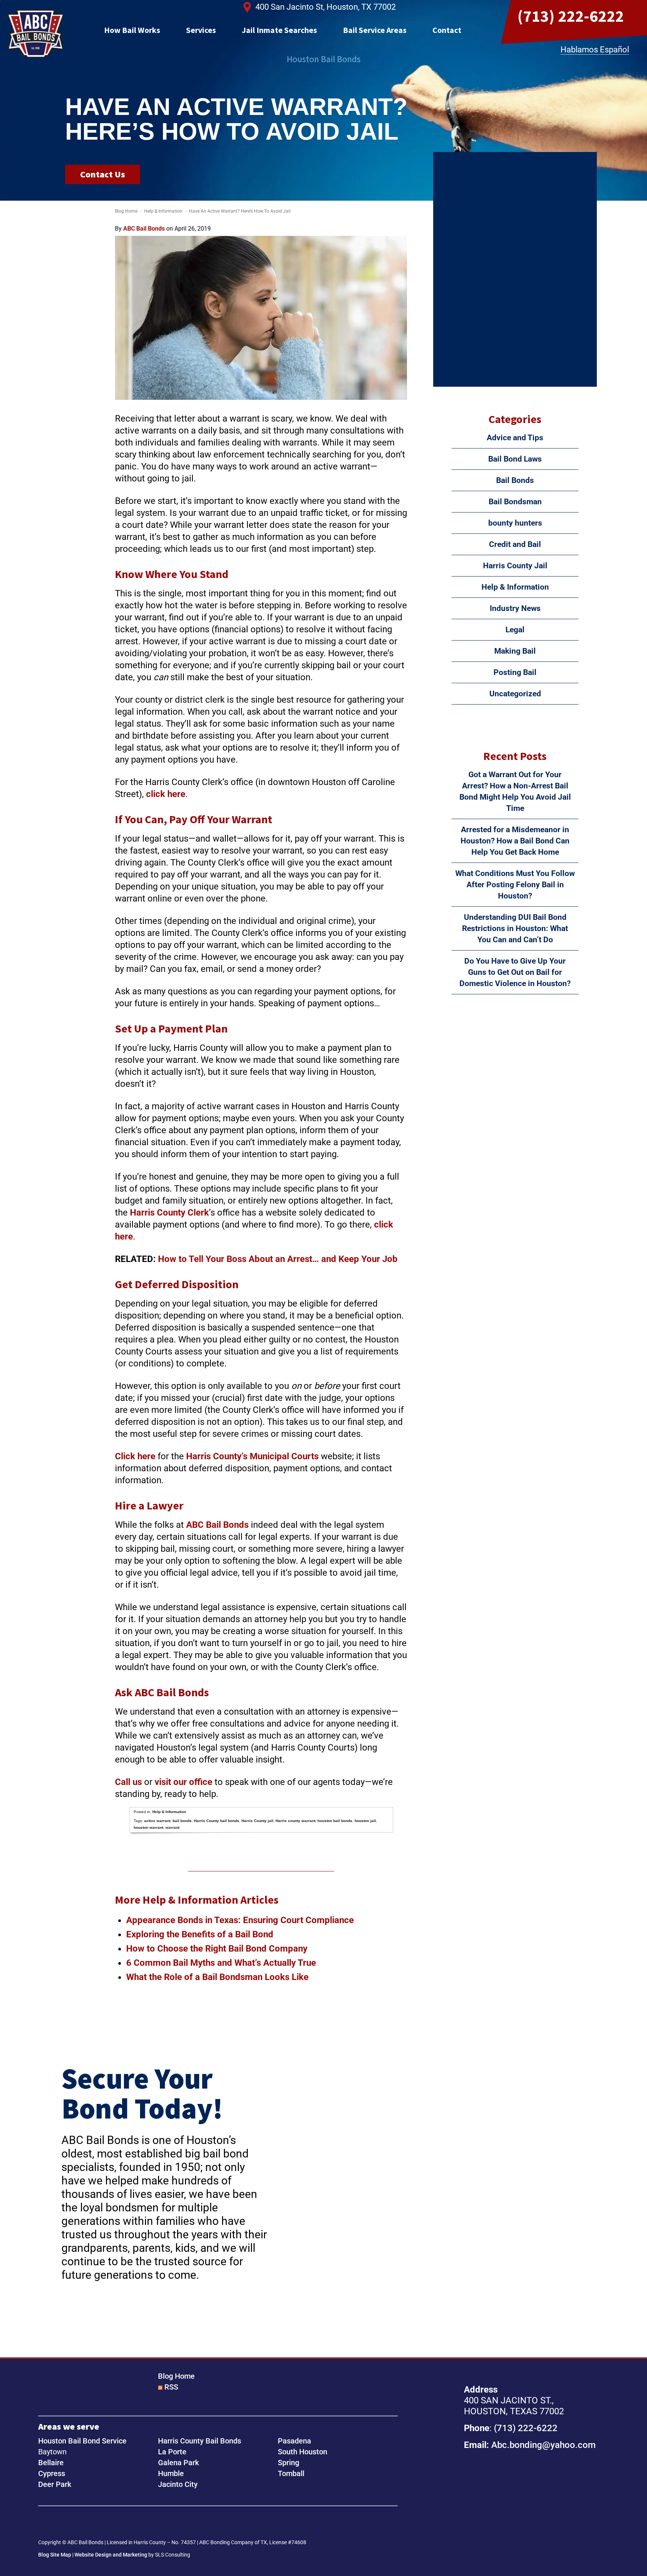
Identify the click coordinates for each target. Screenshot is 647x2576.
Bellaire (51, 2463)
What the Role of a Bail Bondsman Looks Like (217, 1977)
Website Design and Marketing (111, 2555)
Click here (135, 1456)
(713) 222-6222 (571, 16)
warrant (172, 1827)
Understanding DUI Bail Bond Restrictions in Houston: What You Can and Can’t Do (515, 928)
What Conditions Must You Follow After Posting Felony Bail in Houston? (515, 885)
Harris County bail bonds (217, 1821)
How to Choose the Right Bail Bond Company (218, 1949)
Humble (171, 2473)
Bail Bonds (515, 480)
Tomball (291, 2473)
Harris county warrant (295, 1821)
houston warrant (148, 1827)
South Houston (303, 2452)
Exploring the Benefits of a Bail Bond (200, 1934)
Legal (515, 630)
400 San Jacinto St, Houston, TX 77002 (326, 7)
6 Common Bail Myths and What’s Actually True (221, 1963)
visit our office (183, 1782)
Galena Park (178, 2463)
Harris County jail (257, 1821)
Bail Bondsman (515, 502)
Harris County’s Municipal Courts (252, 1456)
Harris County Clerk (169, 1213)
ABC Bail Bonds (36, 34)
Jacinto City (178, 2484)
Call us (128, 1782)
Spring (288, 2463)
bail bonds (182, 1821)
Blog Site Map (55, 2555)
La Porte (172, 2452)
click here (166, 794)
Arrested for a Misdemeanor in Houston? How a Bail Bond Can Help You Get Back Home (515, 841)
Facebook (46, 2524)
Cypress (52, 2473)
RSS (171, 2387)
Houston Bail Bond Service (82, 2441)
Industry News (515, 608)
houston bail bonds (335, 1821)
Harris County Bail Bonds (200, 2441)
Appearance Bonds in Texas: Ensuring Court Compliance (240, 1920)
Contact (447, 30)
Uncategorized (515, 694)
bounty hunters (515, 523)
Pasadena (294, 2441)
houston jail (365, 1821)
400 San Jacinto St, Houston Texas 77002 (521, 2504)
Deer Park (55, 2484)
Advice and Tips (515, 438)
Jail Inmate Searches (280, 30)
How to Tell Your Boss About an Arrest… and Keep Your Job (278, 1259)
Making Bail (515, 651)
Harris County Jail (515, 566)
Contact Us (103, 174)
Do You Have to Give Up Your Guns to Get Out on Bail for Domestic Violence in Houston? (515, 972)
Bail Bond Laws (515, 459)
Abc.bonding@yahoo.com (543, 2445)
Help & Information (163, 211)
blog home (126, 211)
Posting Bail (515, 672)
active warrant (157, 1821)
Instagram (70, 2524)
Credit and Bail (515, 544)
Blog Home (176, 2376)
